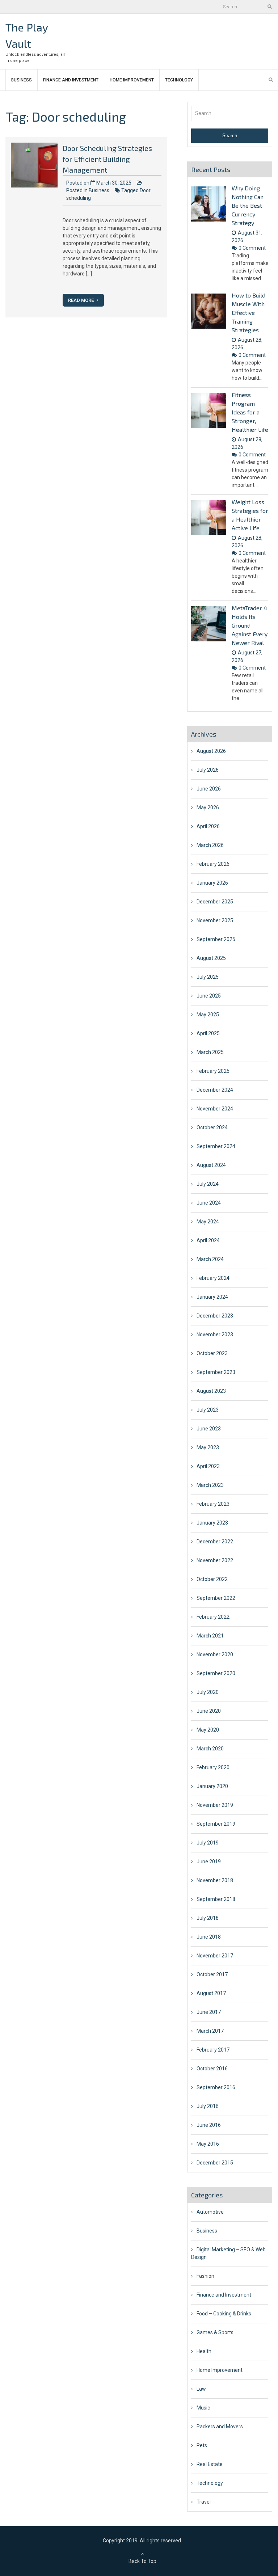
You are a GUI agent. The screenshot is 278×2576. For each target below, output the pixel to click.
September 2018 (216, 1899)
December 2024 (215, 1090)
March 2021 (210, 1636)
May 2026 (208, 808)
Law (201, 2389)
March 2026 (210, 845)
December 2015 (215, 2163)
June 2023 (209, 1429)
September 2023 (216, 1372)
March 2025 (210, 1052)
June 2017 (209, 2012)
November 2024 (215, 1109)
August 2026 (211, 751)
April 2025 (208, 1033)
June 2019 (209, 1862)
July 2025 (208, 977)
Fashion (205, 2276)
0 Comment (252, 248)
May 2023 (208, 1447)
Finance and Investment (71, 80)
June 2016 (209, 2125)
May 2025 (208, 1015)
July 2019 (208, 1843)
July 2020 (208, 1692)
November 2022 (215, 1560)
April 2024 (208, 1240)
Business (22, 80)
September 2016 (216, 2087)
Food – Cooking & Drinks (224, 2314)
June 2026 (209, 789)
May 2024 (208, 1222)
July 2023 (208, 1410)
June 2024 (209, 1203)
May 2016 (208, 2144)
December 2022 (215, 1542)
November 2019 (215, 1805)
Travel (204, 2502)
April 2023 (208, 1466)
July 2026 (208, 770)
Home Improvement (132, 80)
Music (203, 2408)
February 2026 (213, 864)
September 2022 (216, 1598)
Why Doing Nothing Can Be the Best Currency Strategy (248, 205)
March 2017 (210, 2031)
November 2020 (215, 1654)
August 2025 (211, 958)
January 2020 (212, 1786)
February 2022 (213, 1617)
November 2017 (215, 1956)
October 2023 (212, 1353)
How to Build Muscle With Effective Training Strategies (248, 313)
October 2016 (212, 2069)
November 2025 (215, 920)
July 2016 (208, 2106)
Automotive (210, 2212)
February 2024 (213, 1278)
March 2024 (210, 1259)
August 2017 (211, 1993)
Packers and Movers (220, 2427)
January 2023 (212, 1523)
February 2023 (213, 1504)
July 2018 (208, 1918)
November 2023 (215, 1335)
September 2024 (216, 1146)
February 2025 (213, 1071)
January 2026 (212, 883)
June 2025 (209, 996)
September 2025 (216, 939)
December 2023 (215, 1316)
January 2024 (212, 1297)
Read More (81, 300)
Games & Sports (215, 2332)
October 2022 (212, 1579)
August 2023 (211, 1391)
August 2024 (211, 1165)
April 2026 (208, 826)
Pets (202, 2445)
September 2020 (216, 1673)
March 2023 (210, 1485)
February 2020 (213, 1767)
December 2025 (215, 902)
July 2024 (208, 1184)
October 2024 (212, 1127)
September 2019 (216, 1824)
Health (204, 2351)
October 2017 (212, 1974)
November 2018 (215, 1880)
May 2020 (208, 1730)
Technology (179, 80)
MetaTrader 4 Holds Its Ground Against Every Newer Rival (250, 625)
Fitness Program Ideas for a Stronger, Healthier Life (250, 412)
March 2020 (210, 1749)
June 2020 (209, 1711)
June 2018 (209, 1937)
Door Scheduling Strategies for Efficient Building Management (107, 159)
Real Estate (210, 2464)
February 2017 (213, 2050)
